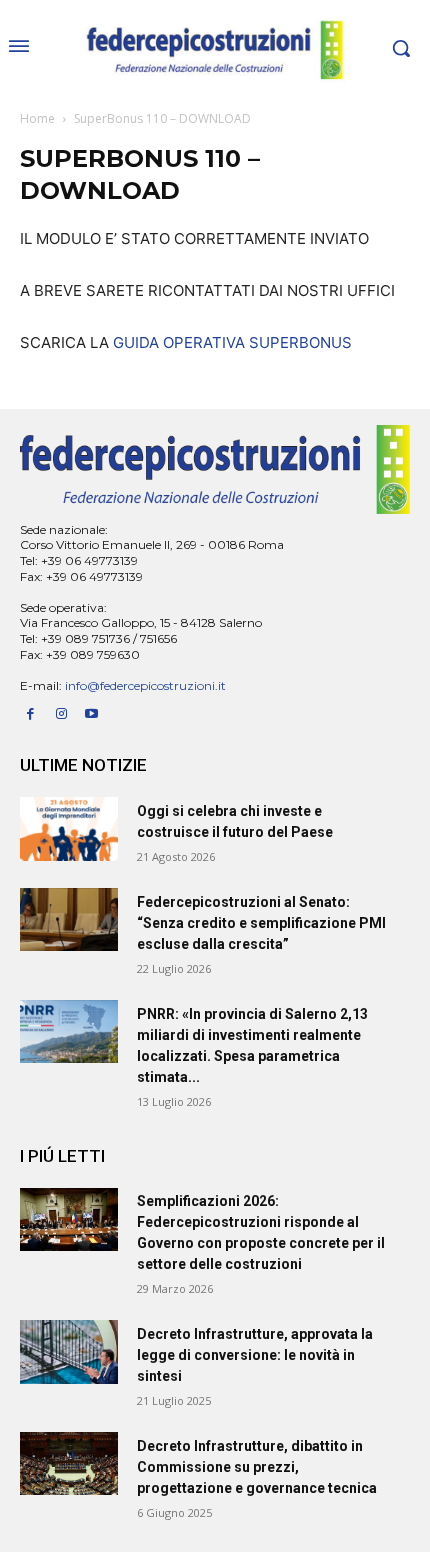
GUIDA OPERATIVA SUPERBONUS (232, 342)
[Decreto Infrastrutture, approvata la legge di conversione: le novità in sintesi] (69, 1351)
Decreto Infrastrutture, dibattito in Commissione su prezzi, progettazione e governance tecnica (257, 1467)
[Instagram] (61, 714)
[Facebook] (30, 714)
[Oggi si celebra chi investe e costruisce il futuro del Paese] (69, 828)
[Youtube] (92, 714)
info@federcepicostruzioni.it (145, 685)
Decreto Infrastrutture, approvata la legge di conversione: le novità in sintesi (255, 1355)
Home (37, 118)
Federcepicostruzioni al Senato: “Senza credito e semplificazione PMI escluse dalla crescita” (261, 923)
